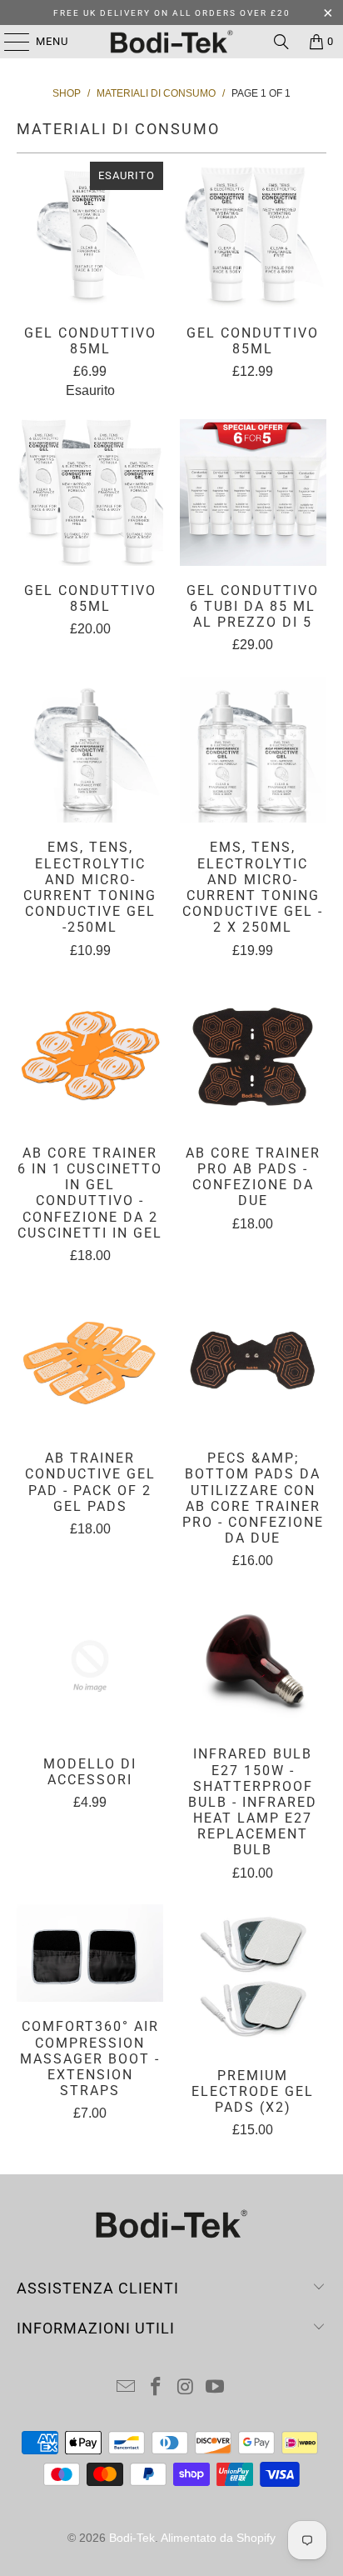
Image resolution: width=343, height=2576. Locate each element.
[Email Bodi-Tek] (127, 2388)
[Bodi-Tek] (171, 42)
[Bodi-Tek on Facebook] (156, 2388)
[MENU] (9, 42)
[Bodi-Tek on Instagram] (186, 2388)
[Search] (281, 42)
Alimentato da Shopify (218, 2538)
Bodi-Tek (132, 2538)
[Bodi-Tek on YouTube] (216, 2388)
